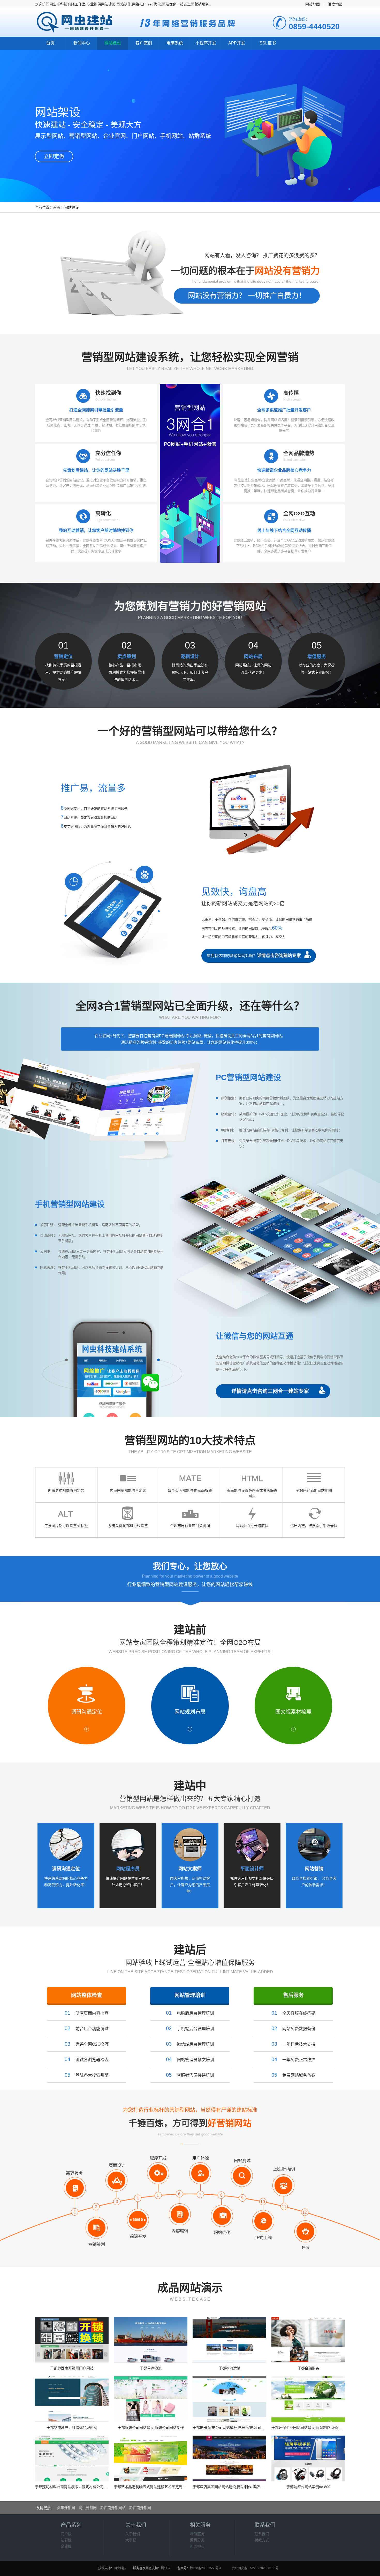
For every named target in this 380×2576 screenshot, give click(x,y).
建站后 (190, 1950)
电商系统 (175, 43)
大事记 (131, 2540)
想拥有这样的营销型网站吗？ (254, 956)
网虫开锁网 (88, 2508)
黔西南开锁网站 (113, 2508)
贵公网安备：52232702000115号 (255, 2568)
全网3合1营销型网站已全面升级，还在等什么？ (190, 1006)
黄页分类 (197, 2540)
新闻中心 (82, 43)
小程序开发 (206, 43)
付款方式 (262, 2540)
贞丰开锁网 (66, 2508)
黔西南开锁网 (140, 2508)
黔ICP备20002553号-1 (206, 2568)
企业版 (66, 2546)
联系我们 (262, 2534)
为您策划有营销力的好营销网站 (190, 606)
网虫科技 (120, 2568)
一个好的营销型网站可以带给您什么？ (190, 731)
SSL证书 (268, 43)
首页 (50, 43)
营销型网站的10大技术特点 (190, 1440)
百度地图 (335, 4)
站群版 (66, 2540)
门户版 (66, 2534)
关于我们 (133, 2534)
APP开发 (237, 43)
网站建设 (113, 43)
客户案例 (144, 43)
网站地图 (313, 4)
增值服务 (197, 2534)
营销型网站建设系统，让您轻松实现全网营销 (190, 357)
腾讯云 (166, 2568)
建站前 (190, 1630)
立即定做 (54, 156)
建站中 (190, 1786)
